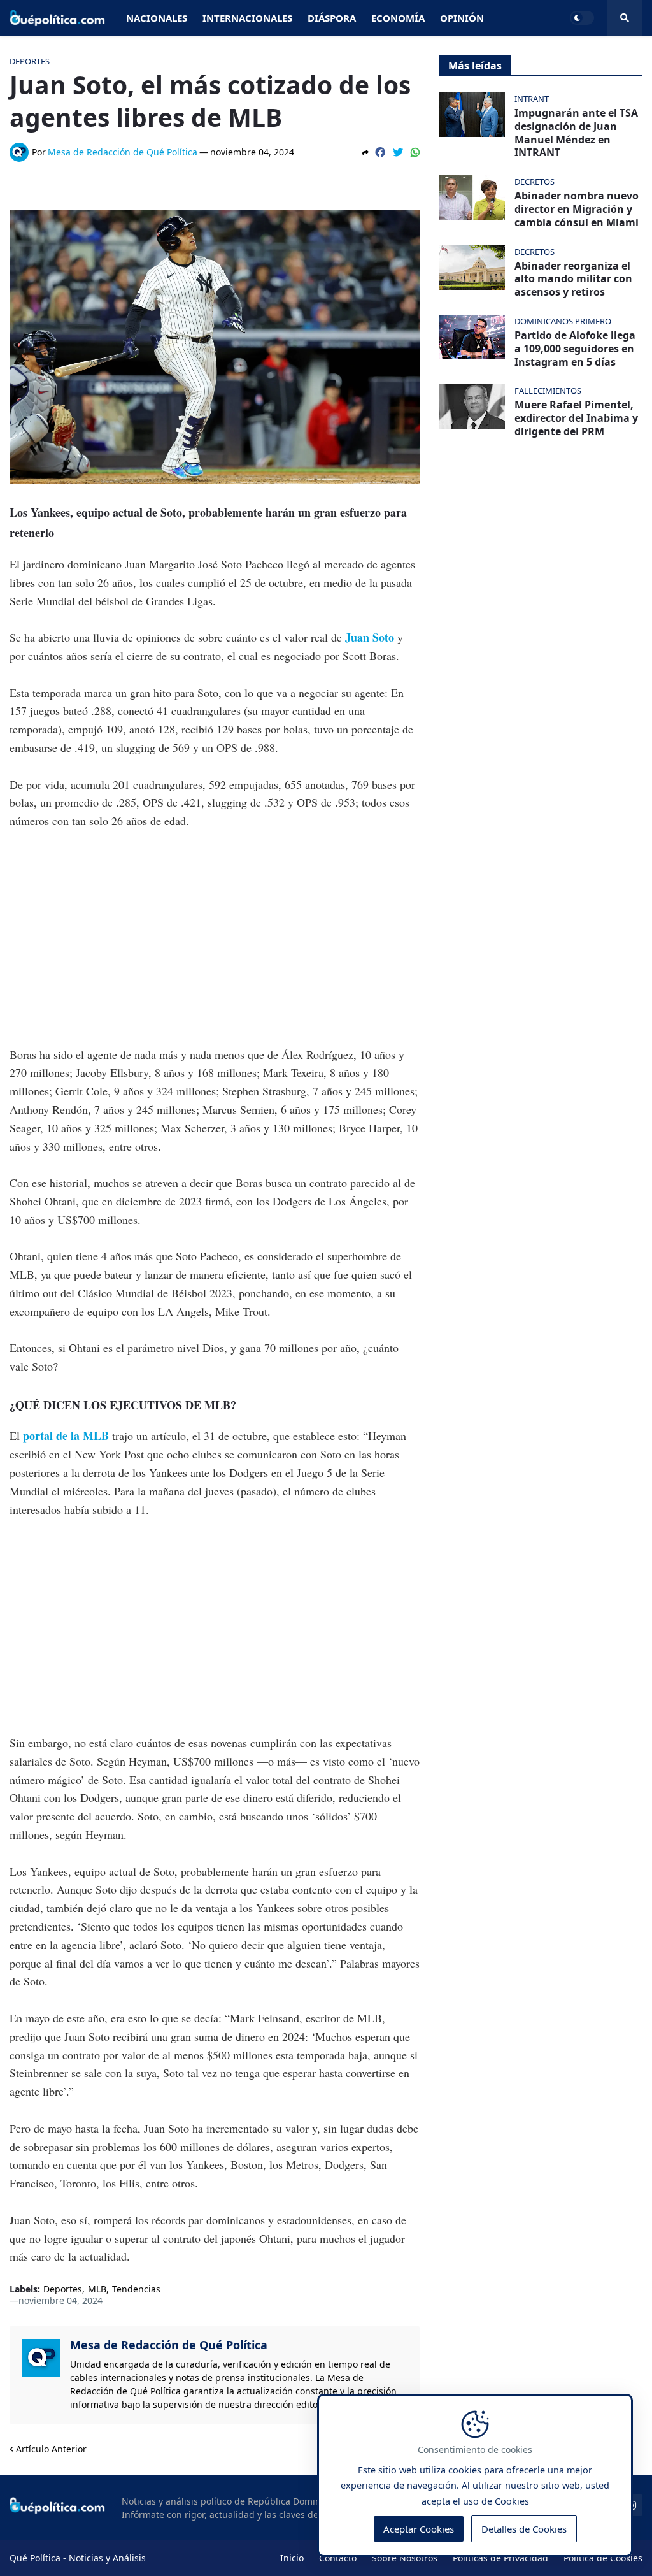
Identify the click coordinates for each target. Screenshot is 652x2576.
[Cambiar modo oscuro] (582, 18)
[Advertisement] (215, 938)
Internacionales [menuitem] (247, 18)
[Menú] (625, 18)
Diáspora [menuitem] (332, 18)
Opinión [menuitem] (462, 18)
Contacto (338, 2558)
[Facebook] (380, 152)
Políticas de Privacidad (500, 2558)
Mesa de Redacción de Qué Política (169, 2345)
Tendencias (136, 2290)
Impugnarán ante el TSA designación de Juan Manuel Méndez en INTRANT (576, 133)
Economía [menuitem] (398, 18)
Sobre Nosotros (405, 2558)
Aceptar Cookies (419, 2529)
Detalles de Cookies (524, 2529)
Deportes (63, 2290)
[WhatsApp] (415, 152)
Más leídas (475, 66)
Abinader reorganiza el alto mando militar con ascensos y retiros (573, 279)
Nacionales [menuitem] (157, 18)
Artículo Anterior (51, 2449)
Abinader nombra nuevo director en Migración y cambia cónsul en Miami (577, 209)
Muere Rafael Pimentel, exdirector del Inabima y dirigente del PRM (576, 418)
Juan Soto (368, 637)
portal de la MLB (67, 1436)
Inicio (292, 2558)
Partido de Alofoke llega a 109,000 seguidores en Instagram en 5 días (575, 349)
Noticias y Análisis (107, 2558)
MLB (97, 2290)
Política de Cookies (603, 2558)
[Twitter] (398, 152)
